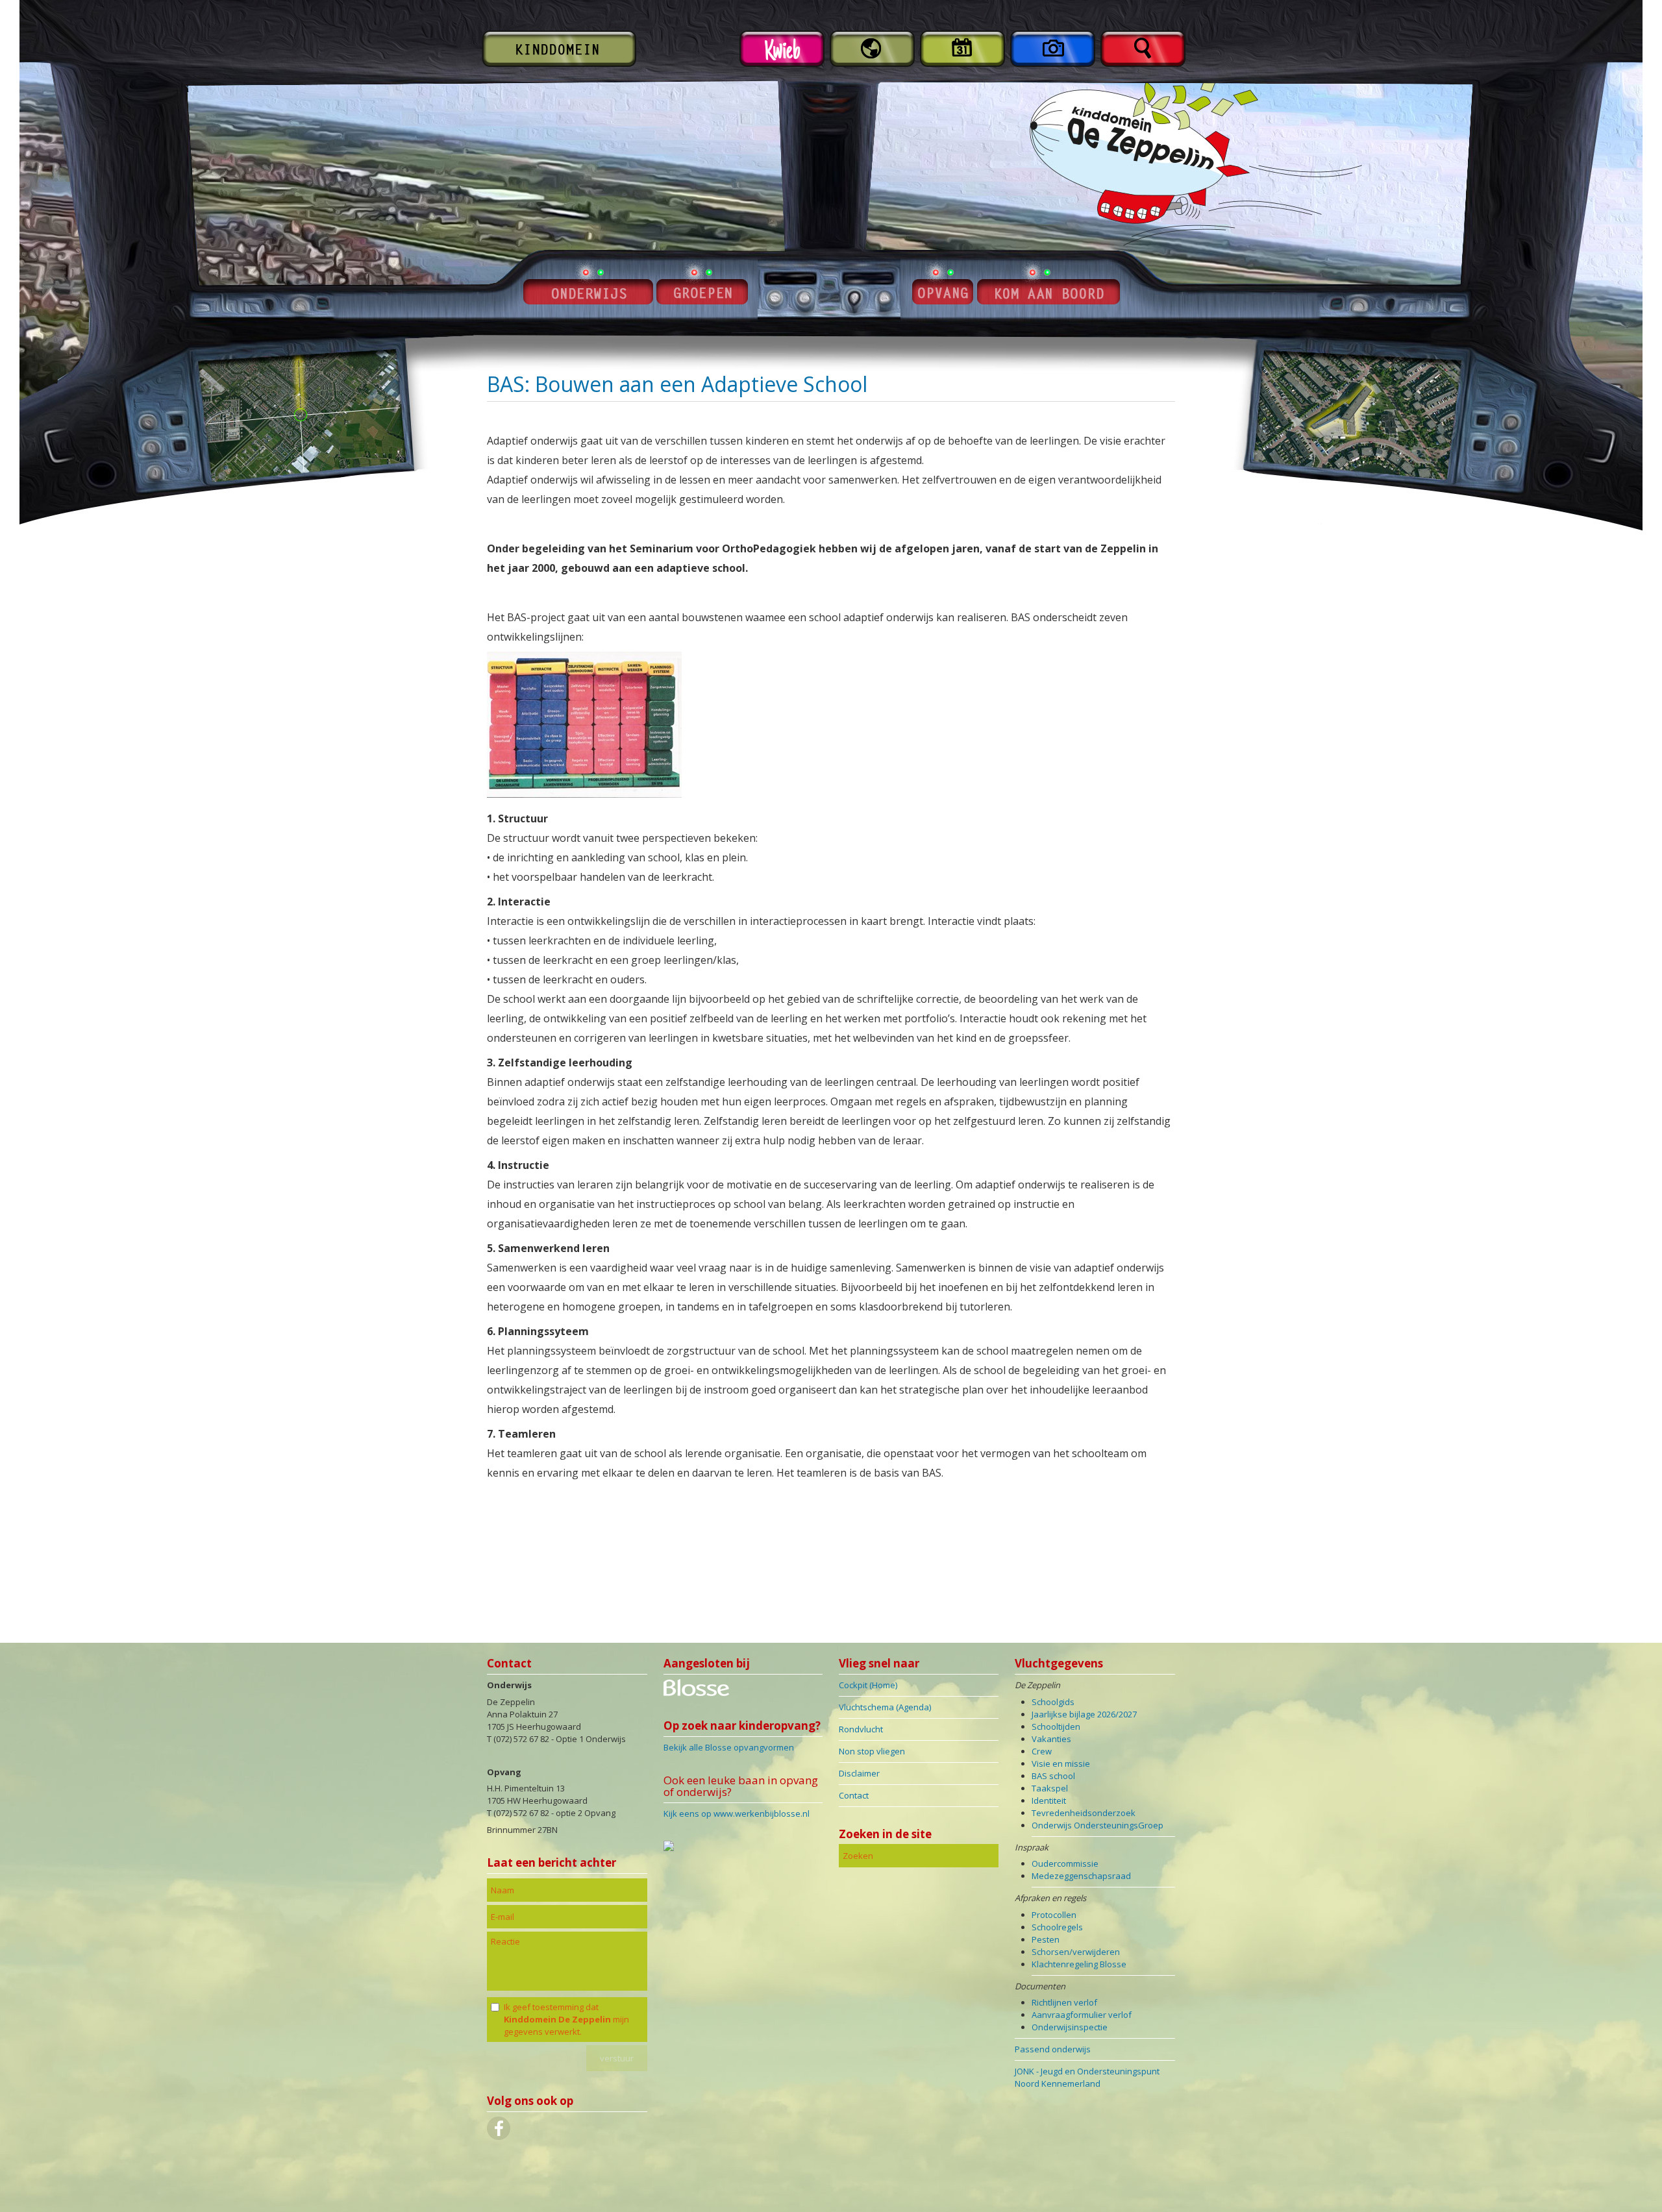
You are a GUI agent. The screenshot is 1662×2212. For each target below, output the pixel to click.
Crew (1042, 1751)
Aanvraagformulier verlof (1082, 2015)
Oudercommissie (1065, 1863)
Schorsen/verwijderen (1076, 1952)
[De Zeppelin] (696, 1693)
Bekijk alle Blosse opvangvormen (729, 1747)
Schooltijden (1056, 1727)
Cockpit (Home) (868, 1685)
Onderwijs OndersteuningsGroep (1098, 1825)
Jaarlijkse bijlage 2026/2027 (1084, 1714)
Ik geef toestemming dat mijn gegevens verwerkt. (566, 2019)
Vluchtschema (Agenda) (885, 1707)
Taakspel (1050, 1788)
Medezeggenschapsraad (1081, 1876)
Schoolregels (1057, 1927)
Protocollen (1054, 1915)
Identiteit (1049, 1800)
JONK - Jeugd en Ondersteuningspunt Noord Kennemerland (1087, 2077)
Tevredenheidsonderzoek (1084, 1813)
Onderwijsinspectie (1070, 2027)
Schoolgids (1053, 1702)
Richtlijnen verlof (1064, 2002)
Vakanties (1051, 1739)
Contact (854, 1795)
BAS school (1053, 1776)
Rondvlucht (861, 1729)
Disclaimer (859, 1773)
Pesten (1046, 1939)
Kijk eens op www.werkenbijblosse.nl (737, 1813)
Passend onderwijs (1053, 2049)
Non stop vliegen (872, 1751)
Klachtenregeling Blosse (1079, 1964)
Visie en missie (1061, 1763)
